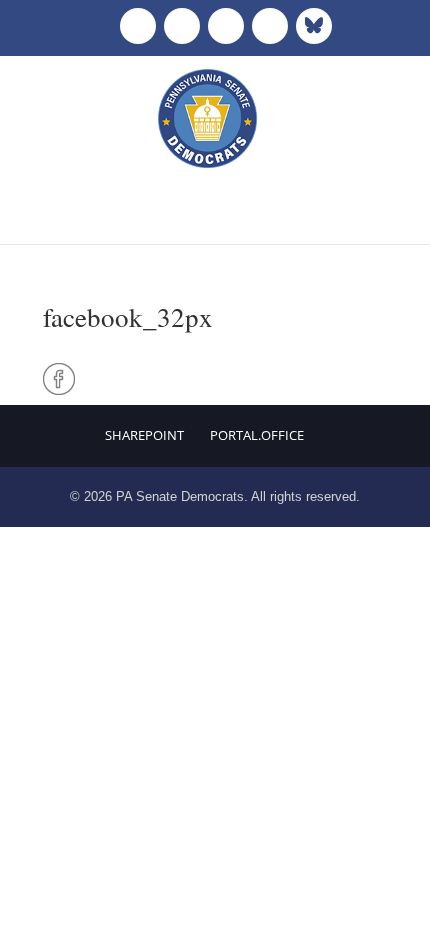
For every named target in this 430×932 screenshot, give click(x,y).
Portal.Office (257, 435)
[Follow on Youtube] (270, 26)
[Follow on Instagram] (226, 26)
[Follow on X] (182, 26)
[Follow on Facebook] (138, 26)
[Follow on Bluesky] (314, 26)
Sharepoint (144, 435)
